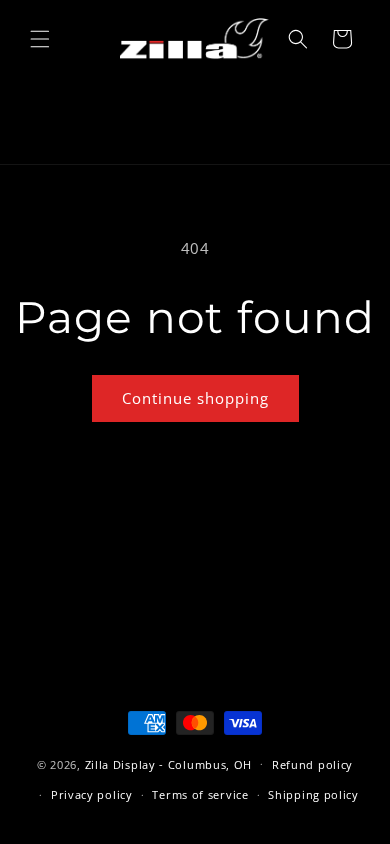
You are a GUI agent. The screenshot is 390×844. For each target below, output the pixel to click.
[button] (40, 39)
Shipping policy (313, 794)
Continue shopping (195, 398)
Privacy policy (92, 794)
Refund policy (312, 764)
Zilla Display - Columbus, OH (169, 763)
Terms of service (200, 794)
